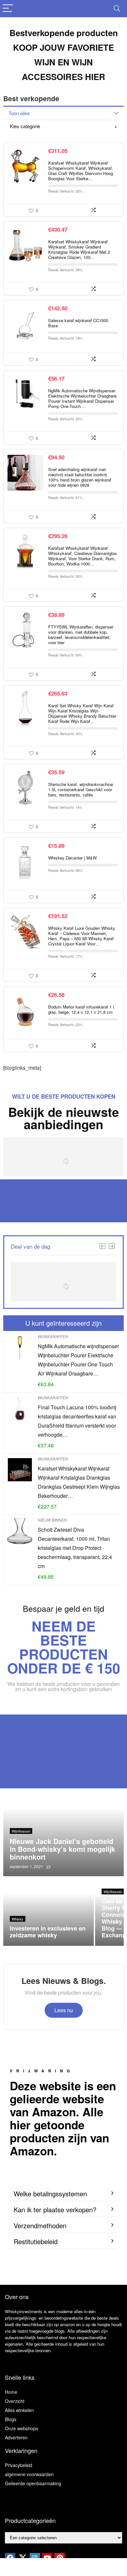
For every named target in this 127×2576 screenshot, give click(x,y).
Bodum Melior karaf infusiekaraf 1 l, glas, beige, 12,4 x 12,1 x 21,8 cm (82, 1009)
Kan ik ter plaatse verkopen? (55, 2210)
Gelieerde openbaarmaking (33, 2483)
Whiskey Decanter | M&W (72, 858)
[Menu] (8, 9)
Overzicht (15, 2401)
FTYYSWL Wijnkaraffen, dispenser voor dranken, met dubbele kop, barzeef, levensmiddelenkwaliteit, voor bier (81, 635)
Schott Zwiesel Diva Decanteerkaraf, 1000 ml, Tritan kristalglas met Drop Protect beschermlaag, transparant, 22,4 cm (75, 1548)
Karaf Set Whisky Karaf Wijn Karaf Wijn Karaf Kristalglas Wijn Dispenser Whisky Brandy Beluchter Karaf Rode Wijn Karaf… (82, 713)
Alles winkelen (19, 2410)
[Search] (117, 9)
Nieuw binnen (52, 1520)
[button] (63, 2194)
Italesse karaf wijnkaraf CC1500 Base (78, 323)
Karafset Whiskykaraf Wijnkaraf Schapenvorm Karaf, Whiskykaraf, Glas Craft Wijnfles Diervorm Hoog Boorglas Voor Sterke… (81, 171)
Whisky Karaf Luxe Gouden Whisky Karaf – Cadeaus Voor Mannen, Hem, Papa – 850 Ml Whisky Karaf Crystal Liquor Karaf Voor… (82, 936)
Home (11, 2392)
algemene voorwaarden (29, 2474)
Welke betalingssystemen (50, 2194)
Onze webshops (21, 2428)
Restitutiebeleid (36, 2241)
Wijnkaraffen (53, 1336)
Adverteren (16, 2437)
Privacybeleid (19, 2465)
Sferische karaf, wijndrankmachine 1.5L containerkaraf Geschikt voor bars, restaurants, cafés (81, 789)
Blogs (11, 2419)
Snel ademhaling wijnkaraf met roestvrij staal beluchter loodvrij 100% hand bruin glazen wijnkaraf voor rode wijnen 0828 (80, 477)
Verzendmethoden (40, 2225)
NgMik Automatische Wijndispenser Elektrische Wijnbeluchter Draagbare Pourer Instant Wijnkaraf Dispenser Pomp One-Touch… (82, 398)
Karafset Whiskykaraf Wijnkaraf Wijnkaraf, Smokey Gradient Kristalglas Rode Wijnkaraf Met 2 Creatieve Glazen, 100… (79, 249)
